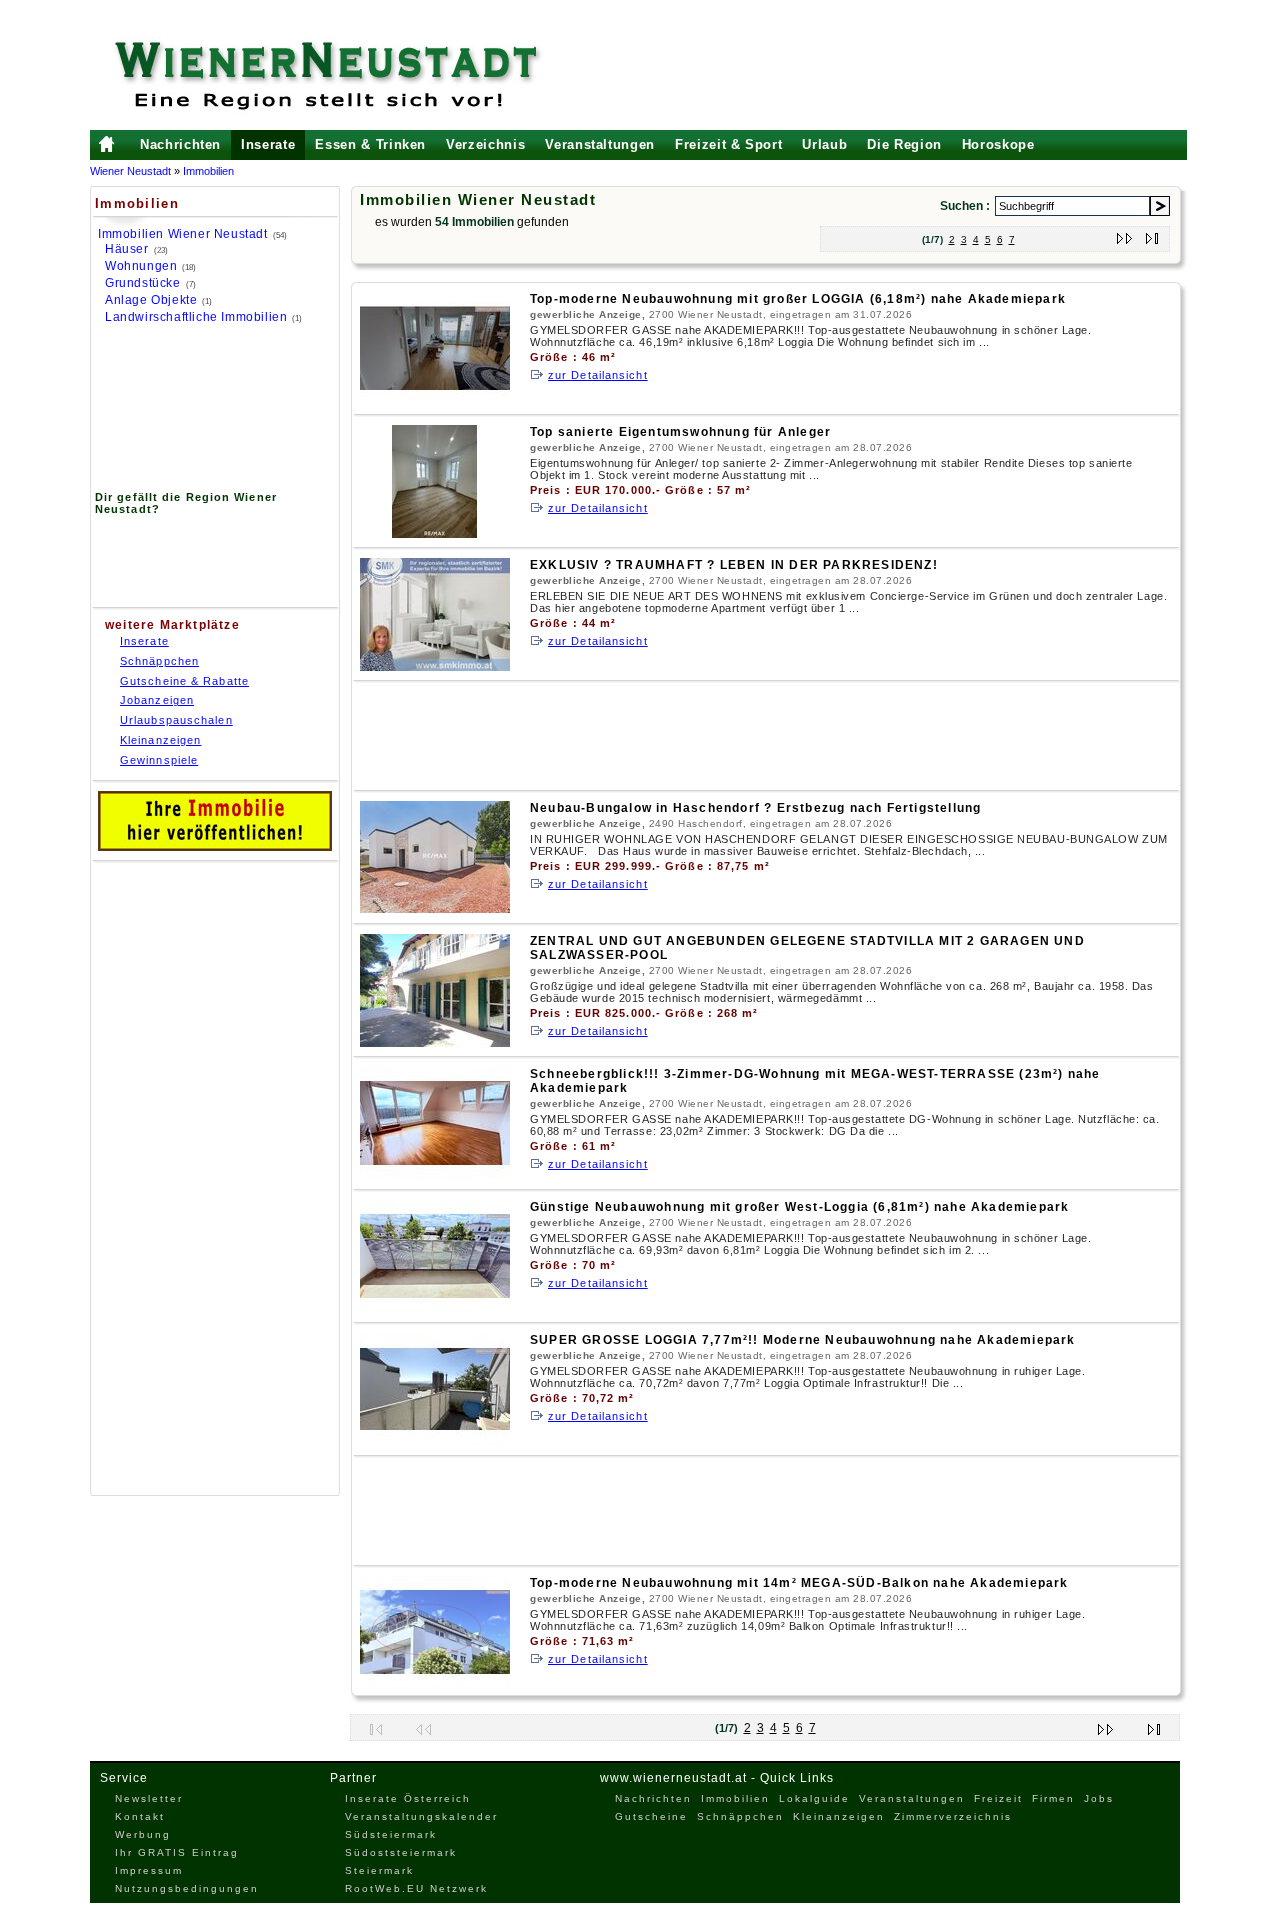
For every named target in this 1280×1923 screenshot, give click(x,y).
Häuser (127, 249)
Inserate (268, 144)
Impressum (149, 1870)
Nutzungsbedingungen (187, 1888)
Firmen (1053, 1798)
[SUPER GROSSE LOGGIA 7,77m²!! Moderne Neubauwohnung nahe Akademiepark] (435, 1441)
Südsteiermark (391, 1834)
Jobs (1099, 1798)
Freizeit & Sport (728, 144)
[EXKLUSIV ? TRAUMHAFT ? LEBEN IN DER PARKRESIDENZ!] (435, 666)
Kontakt (140, 1816)
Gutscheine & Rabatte (184, 681)
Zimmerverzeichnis (953, 1816)
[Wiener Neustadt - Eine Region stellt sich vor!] (345, 75)
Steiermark (379, 1870)
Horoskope (998, 144)
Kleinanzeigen (160, 740)
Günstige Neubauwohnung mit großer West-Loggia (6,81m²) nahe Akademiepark (799, 1207)
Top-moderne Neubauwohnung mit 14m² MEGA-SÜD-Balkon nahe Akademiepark (799, 1583)
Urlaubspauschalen (176, 720)
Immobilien (208, 171)
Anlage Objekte (151, 300)
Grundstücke (143, 283)
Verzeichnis (485, 144)
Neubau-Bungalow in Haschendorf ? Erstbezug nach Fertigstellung (755, 808)
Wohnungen (141, 266)
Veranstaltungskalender (421, 1816)
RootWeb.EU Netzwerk (416, 1888)
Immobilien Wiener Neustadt (183, 234)
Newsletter (149, 1798)
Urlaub (824, 144)
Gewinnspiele (159, 760)
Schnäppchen (159, 661)
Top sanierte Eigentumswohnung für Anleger (680, 432)
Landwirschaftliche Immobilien (196, 317)
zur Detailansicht (598, 375)
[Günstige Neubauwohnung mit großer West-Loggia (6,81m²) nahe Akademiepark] (435, 1308)
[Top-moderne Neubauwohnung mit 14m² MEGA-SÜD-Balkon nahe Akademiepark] (435, 1684)
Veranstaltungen (600, 144)
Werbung (143, 1834)
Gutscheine (651, 1816)
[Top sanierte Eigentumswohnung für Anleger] (435, 533)
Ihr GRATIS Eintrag (177, 1852)
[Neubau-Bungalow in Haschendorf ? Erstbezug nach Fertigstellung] (435, 909)
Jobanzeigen (157, 700)
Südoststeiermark (401, 1852)
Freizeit (998, 1798)
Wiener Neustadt (130, 171)
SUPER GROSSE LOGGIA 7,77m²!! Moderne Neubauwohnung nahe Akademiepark (803, 1340)
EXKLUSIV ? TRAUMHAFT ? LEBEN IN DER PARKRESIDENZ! (734, 565)
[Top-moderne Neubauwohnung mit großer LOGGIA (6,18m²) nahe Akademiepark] (435, 400)
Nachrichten (180, 144)
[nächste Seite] (1125, 234)
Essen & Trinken (370, 144)
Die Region (904, 144)
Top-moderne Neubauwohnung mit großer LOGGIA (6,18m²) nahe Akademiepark (798, 299)
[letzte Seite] (1152, 234)
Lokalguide (814, 1798)
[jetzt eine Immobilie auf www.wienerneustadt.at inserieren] (215, 846)
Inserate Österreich (408, 1798)
